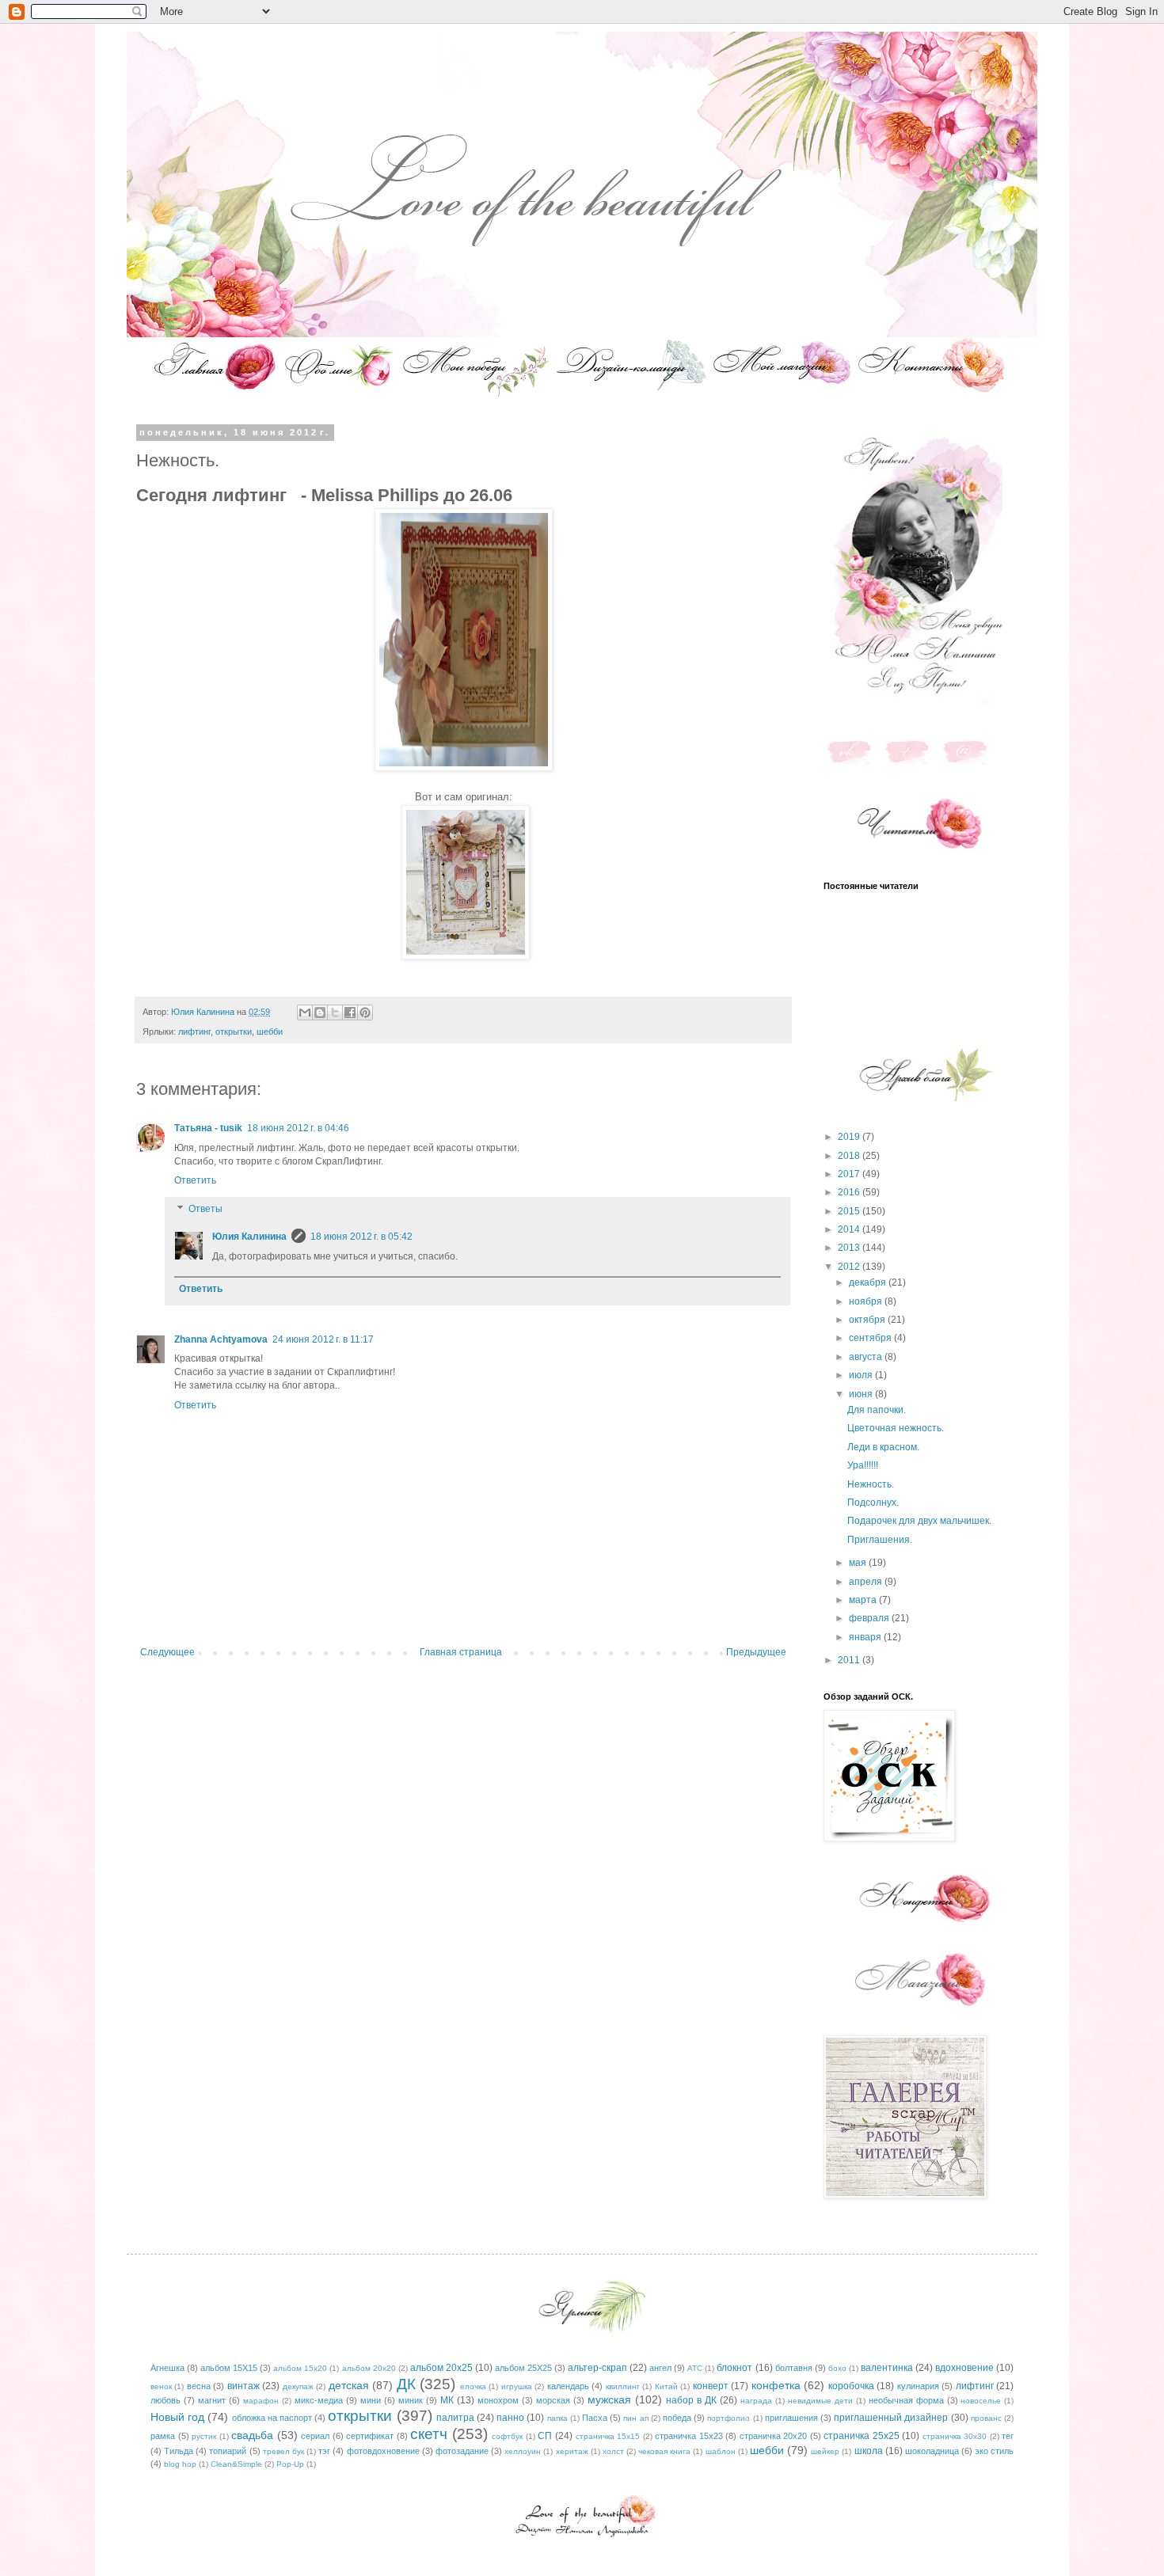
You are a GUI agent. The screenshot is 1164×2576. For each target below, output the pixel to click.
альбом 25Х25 (523, 2368)
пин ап (635, 2418)
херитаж (572, 2451)
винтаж (243, 2386)
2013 (850, 1248)
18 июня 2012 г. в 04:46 (298, 1128)
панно (510, 2418)
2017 (850, 1174)
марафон (261, 2401)
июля (862, 1375)
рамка (163, 2436)
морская (553, 2400)
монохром (498, 2400)
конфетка (776, 2385)
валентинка (887, 2368)
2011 (850, 1660)
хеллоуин (523, 2451)
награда (756, 2401)
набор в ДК (691, 2400)
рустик (204, 2436)
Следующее (167, 1652)
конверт (711, 2386)
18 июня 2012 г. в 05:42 (361, 1237)
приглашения (791, 2418)
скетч (429, 2434)
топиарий (228, 2451)
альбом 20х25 (441, 2368)
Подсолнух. (873, 1503)
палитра (455, 2418)
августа (867, 1357)
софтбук (507, 2436)
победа (677, 2418)
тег (1008, 2436)
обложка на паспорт (272, 2418)
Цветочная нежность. (896, 1428)
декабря (869, 1282)
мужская (609, 2399)
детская (349, 2385)
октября (868, 1320)
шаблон (721, 2451)
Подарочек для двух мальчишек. (919, 1521)
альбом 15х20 (300, 2368)
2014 (850, 1229)
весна (199, 2386)
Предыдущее (756, 1652)
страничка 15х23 (689, 2436)
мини (371, 2400)
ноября (867, 1301)
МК (447, 2400)
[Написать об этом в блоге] (320, 1013)
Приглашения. (880, 1540)
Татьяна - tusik (208, 1128)
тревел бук (283, 2451)
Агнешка (167, 2368)
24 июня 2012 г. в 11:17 (323, 1339)
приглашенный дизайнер (891, 2418)
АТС (695, 2368)
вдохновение (964, 2368)
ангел (660, 2368)
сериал (315, 2436)
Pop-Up (290, 2464)
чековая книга (664, 2451)
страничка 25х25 (862, 2436)
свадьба (252, 2435)
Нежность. (871, 1484)
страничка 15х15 (608, 2436)
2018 (850, 1156)
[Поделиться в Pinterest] (365, 1013)
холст (613, 2451)
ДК (406, 2384)
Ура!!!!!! (863, 1465)
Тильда (179, 2451)
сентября (871, 1338)
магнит (212, 2400)
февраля (870, 1618)
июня (862, 1394)
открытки (234, 1032)
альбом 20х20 (369, 2368)
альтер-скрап (597, 2368)
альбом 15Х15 (229, 2368)
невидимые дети (820, 2401)
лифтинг (194, 1032)
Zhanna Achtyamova (221, 1339)
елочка (473, 2386)
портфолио (728, 2418)
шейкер (825, 2451)
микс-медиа (319, 2400)
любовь (165, 2400)
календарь (568, 2386)
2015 (850, 1211)
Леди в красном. (883, 1447)
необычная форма (906, 2400)
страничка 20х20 (774, 2436)
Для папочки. (877, 1410)
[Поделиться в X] (335, 1013)
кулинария (918, 2386)
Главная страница (461, 1652)
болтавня (794, 2368)
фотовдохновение (383, 2451)
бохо (837, 2368)
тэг (324, 2451)
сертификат (370, 2436)
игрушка (517, 2386)
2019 (850, 1137)
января (866, 1637)
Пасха (595, 2418)
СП (545, 2436)
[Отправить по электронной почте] (305, 1013)
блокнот (734, 2368)
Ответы (205, 1209)
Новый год (177, 2417)
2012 (850, 1267)
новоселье (981, 2401)
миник (411, 2400)
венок (161, 2386)
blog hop (180, 2464)
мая (859, 1563)
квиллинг (623, 2386)
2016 (850, 1192)
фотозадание (462, 2451)
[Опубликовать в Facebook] (350, 1013)
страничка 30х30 (955, 2436)
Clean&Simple (236, 2464)
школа (869, 2451)
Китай (666, 2386)
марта (864, 1600)
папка (557, 2418)
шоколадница (932, 2451)
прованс (986, 2418)
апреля (867, 1582)
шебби (270, 1032)
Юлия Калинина (249, 1237)
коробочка (851, 2386)
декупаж (298, 2386)
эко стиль (994, 2451)
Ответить (195, 1180)
